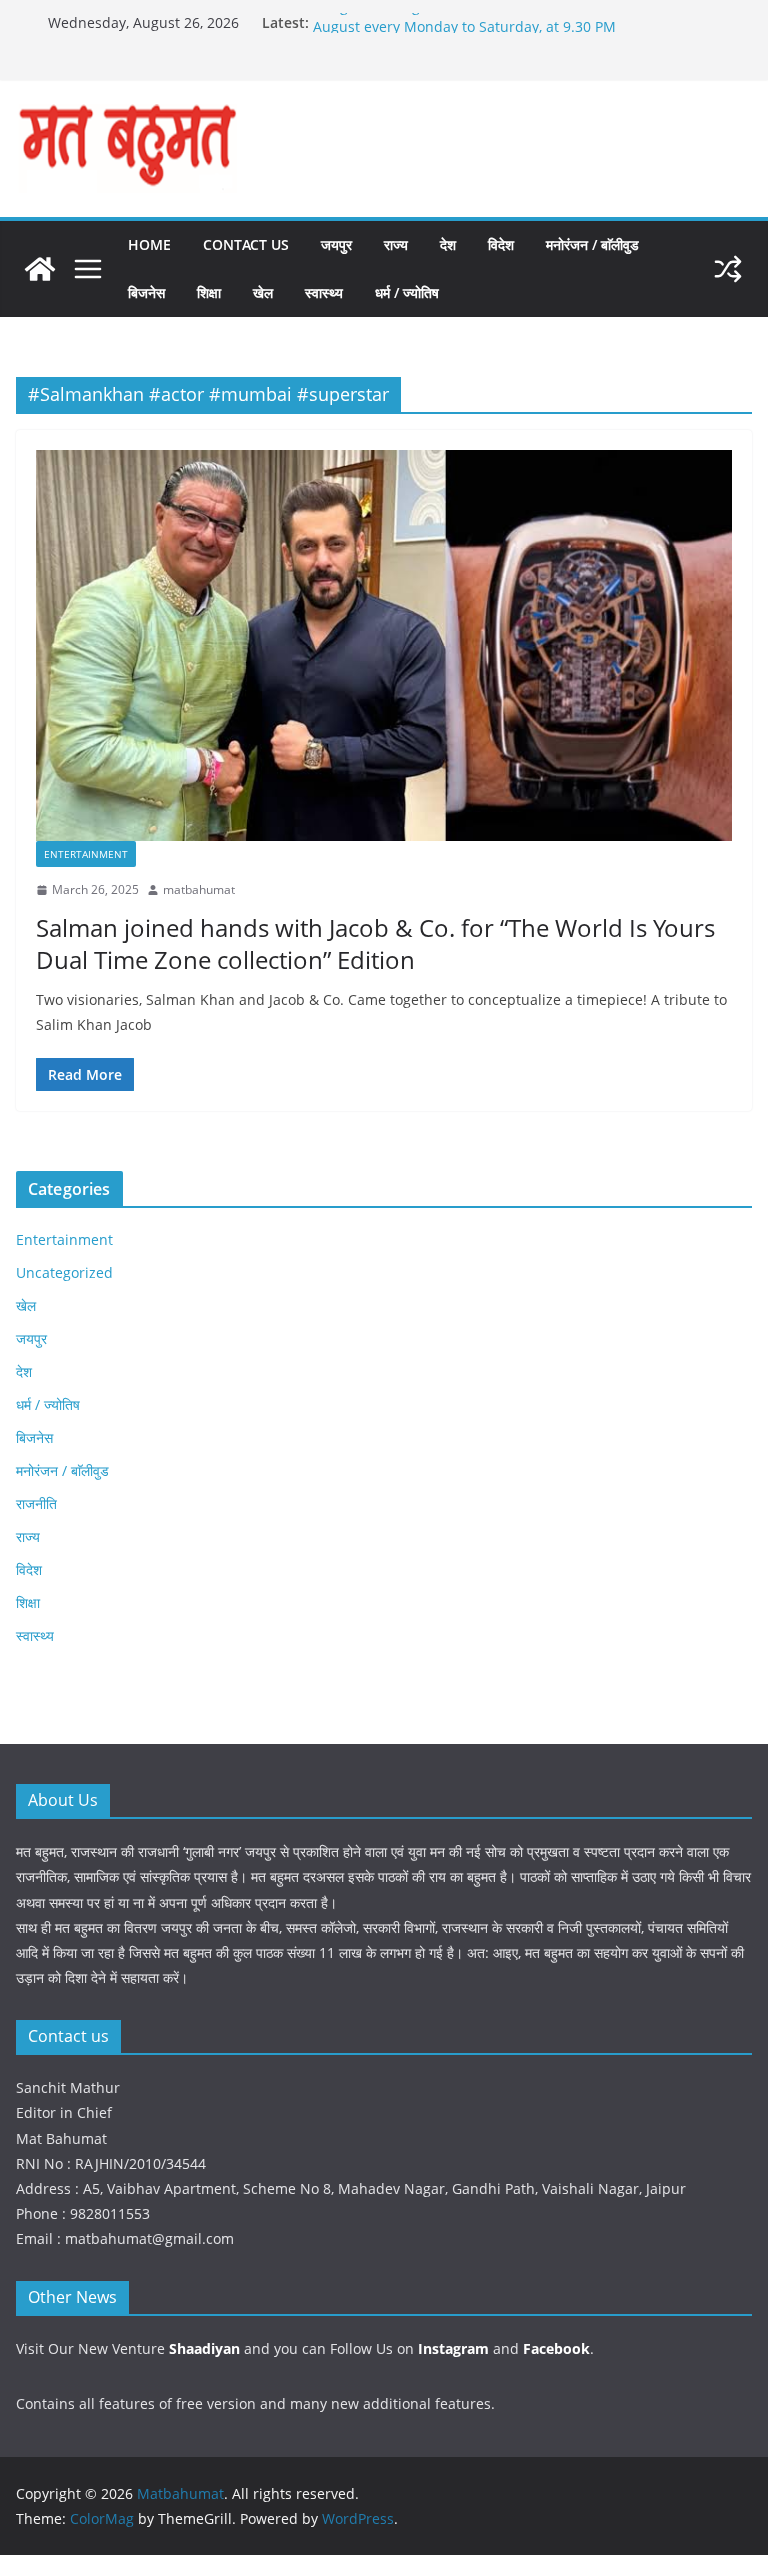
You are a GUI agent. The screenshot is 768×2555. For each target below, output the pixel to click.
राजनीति (36, 1503)
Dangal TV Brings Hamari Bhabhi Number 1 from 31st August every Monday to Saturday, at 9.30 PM (492, 31)
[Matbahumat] (40, 269)
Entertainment (86, 854)
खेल (263, 292)
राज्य (396, 244)
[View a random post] (728, 269)
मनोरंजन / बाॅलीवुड (592, 244)
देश (448, 244)
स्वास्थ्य (324, 292)
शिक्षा (209, 292)
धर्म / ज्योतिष (407, 292)
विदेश (501, 244)
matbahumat (199, 889)
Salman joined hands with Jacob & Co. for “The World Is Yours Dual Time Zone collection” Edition (375, 943)
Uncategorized (64, 1272)
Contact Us (246, 244)
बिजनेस (146, 292)
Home (149, 244)
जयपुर (336, 244)
